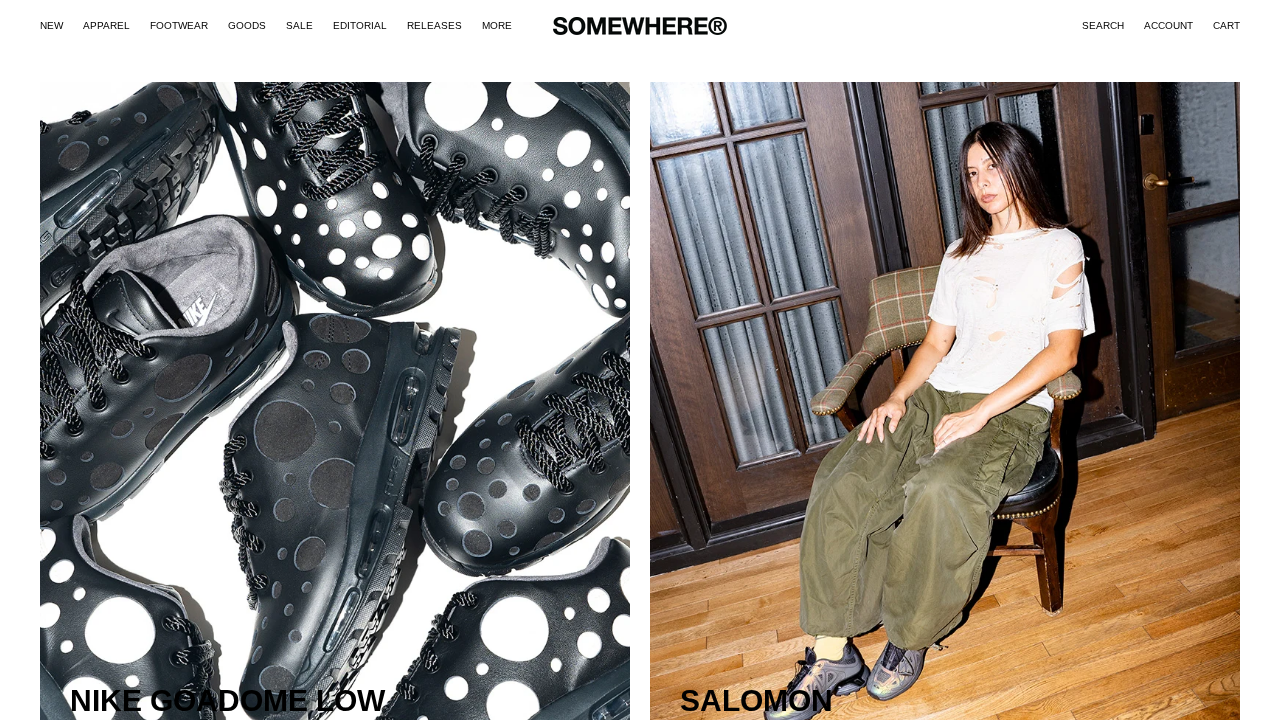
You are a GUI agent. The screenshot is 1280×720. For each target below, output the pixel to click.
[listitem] (497, 26)
